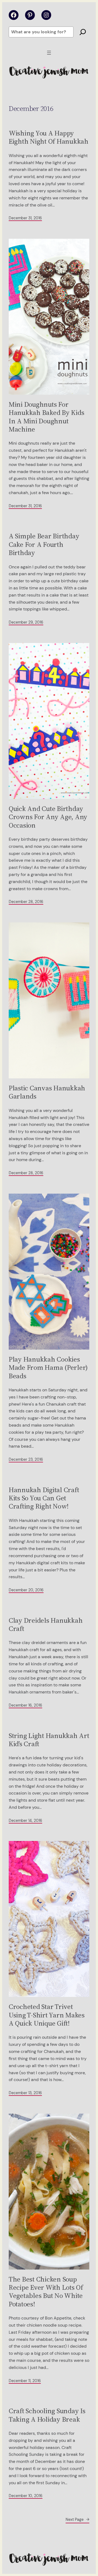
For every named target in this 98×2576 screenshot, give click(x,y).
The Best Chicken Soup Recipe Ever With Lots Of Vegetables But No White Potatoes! (46, 2292)
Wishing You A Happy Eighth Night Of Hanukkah (49, 137)
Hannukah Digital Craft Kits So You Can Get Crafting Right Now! (44, 1498)
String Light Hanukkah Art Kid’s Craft (49, 1740)
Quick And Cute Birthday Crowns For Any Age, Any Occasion (48, 817)
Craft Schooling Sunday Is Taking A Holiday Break (47, 2415)
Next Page (77, 2519)
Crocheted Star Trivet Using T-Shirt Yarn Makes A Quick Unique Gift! (47, 2015)
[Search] (83, 32)
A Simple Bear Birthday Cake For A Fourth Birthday (44, 544)
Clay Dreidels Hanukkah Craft (46, 1625)
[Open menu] (49, 53)
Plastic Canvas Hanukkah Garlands (47, 1092)
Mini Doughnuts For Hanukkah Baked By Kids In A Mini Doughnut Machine (46, 417)
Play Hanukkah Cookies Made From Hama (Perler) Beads (48, 1367)
